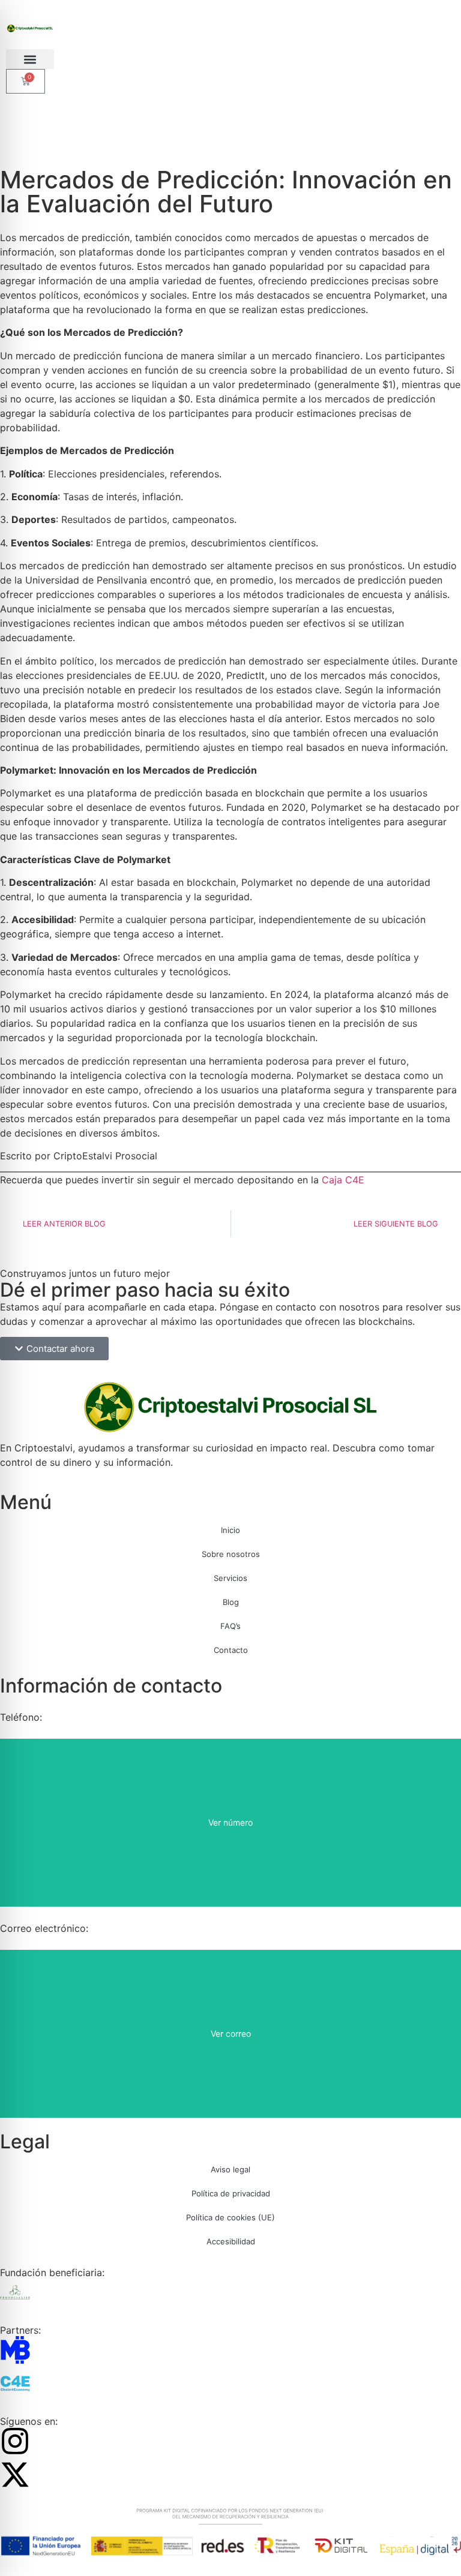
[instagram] (15, 2441)
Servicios (230, 1578)
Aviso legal (230, 2169)
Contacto (231, 1650)
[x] (15, 2475)
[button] (30, 59)
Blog (231, 1602)
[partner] (15, 2350)
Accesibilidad (231, 2241)
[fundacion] (15, 2292)
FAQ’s (230, 1626)
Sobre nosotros (231, 1554)
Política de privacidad (231, 2193)
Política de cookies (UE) (230, 2217)
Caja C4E (343, 1180)
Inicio (230, 1530)
